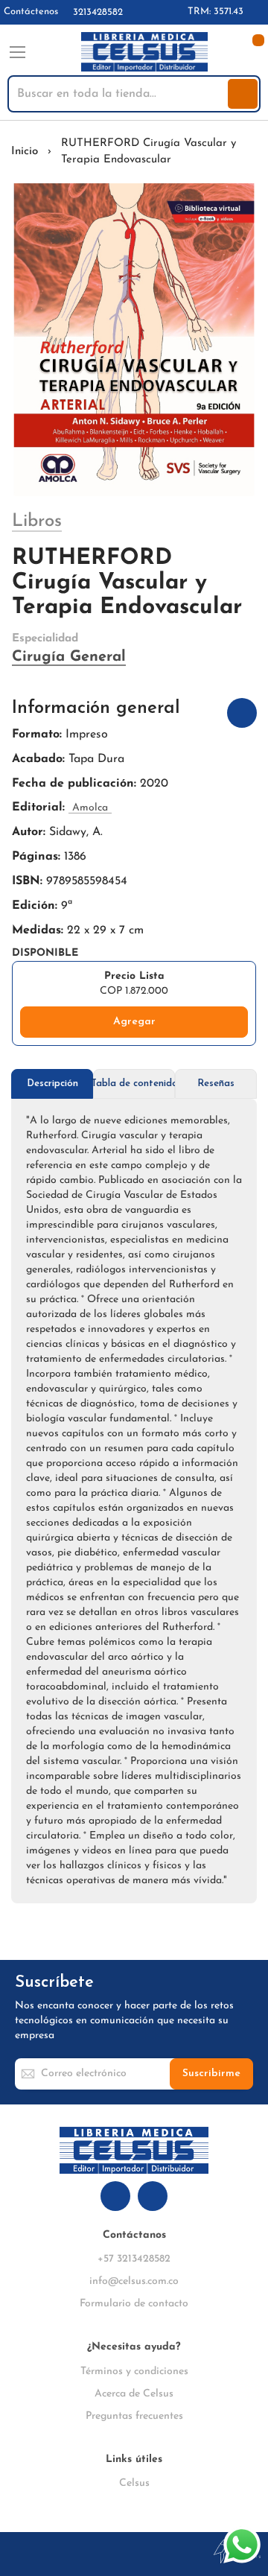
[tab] (52, 1084)
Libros (37, 521)
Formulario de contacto (134, 2304)
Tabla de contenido (134, 1084)
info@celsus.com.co (134, 2281)
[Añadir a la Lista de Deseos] (242, 713)
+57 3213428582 (134, 2259)
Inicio (25, 152)
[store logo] (144, 52)
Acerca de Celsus (134, 2394)
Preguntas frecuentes (134, 2416)
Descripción (52, 1084)
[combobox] (119, 94)
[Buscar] (243, 94)
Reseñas (216, 1084)
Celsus (134, 2483)
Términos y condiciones (134, 2372)
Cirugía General (69, 657)
